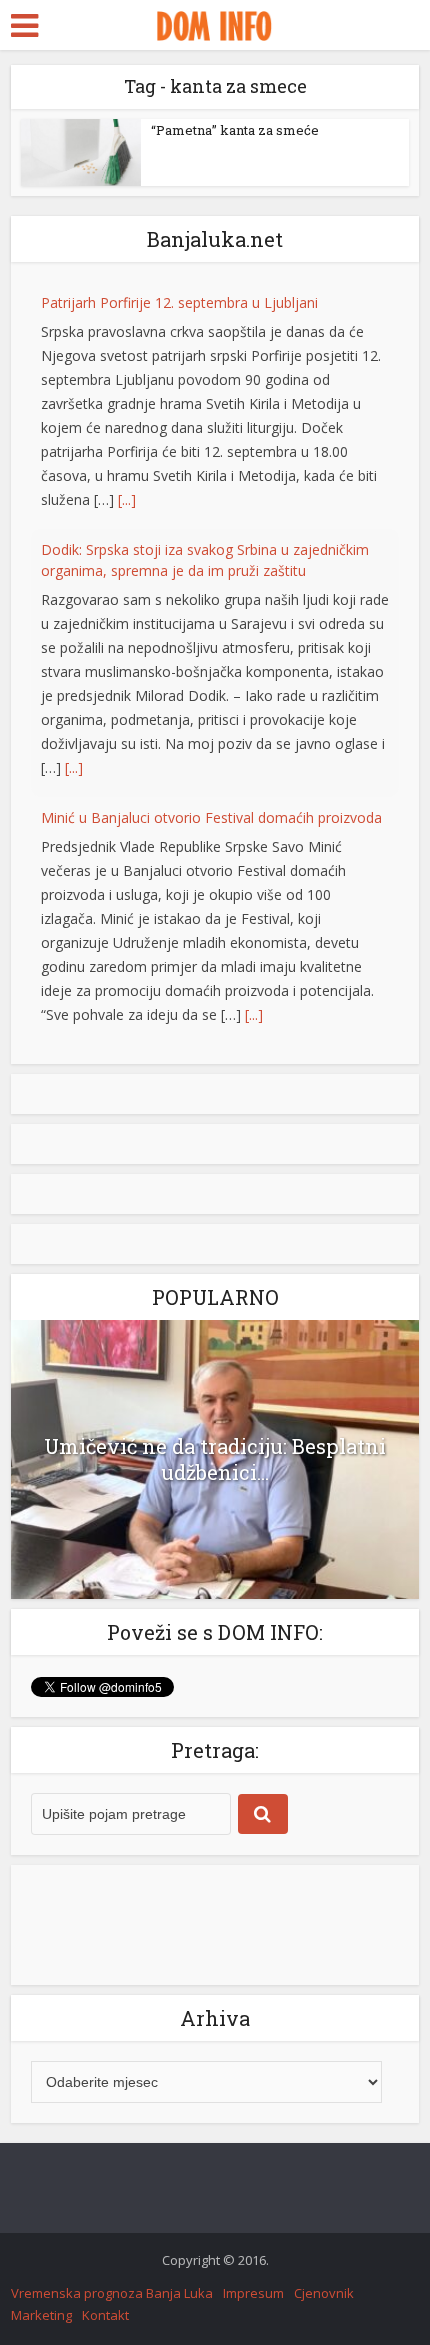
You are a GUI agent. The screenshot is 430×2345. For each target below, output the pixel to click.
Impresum (253, 2294)
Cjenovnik (324, 2294)
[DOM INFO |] (214, 23)
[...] (127, 499)
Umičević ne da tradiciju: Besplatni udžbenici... (215, 1460)
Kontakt (105, 2316)
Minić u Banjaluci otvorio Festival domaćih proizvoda (211, 817)
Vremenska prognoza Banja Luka (112, 2294)
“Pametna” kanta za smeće (235, 130)
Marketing (41, 2316)
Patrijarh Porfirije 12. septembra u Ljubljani (179, 302)
